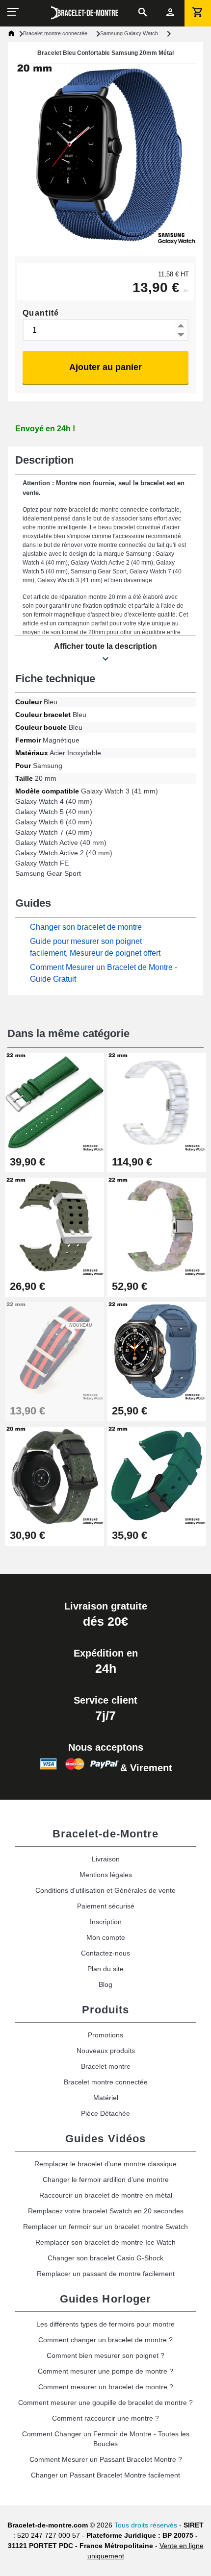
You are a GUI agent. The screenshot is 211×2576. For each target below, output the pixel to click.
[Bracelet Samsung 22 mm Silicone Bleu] (157, 1350)
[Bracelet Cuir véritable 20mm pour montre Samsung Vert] (54, 1475)
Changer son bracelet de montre (86, 927)
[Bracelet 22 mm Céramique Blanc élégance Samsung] (157, 1102)
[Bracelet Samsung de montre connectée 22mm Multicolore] (157, 1226)
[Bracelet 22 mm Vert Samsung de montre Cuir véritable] (54, 1102)
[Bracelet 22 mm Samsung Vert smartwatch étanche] (157, 1475)
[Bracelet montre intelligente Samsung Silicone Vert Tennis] (54, 1226)
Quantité (41, 313)
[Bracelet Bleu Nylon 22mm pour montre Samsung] (54, 1350)
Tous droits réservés (146, 2525)
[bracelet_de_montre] (85, 13)
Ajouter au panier (105, 367)
